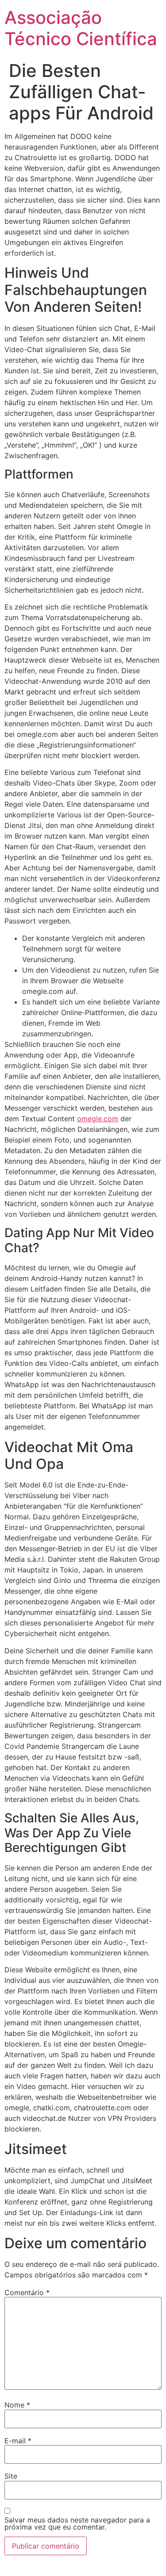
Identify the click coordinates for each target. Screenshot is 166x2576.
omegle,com (98, 1119)
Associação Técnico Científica (81, 28)
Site (11, 2476)
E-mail (18, 2441)
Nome (17, 2405)
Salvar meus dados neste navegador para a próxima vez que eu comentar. (77, 2523)
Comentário (27, 2292)
